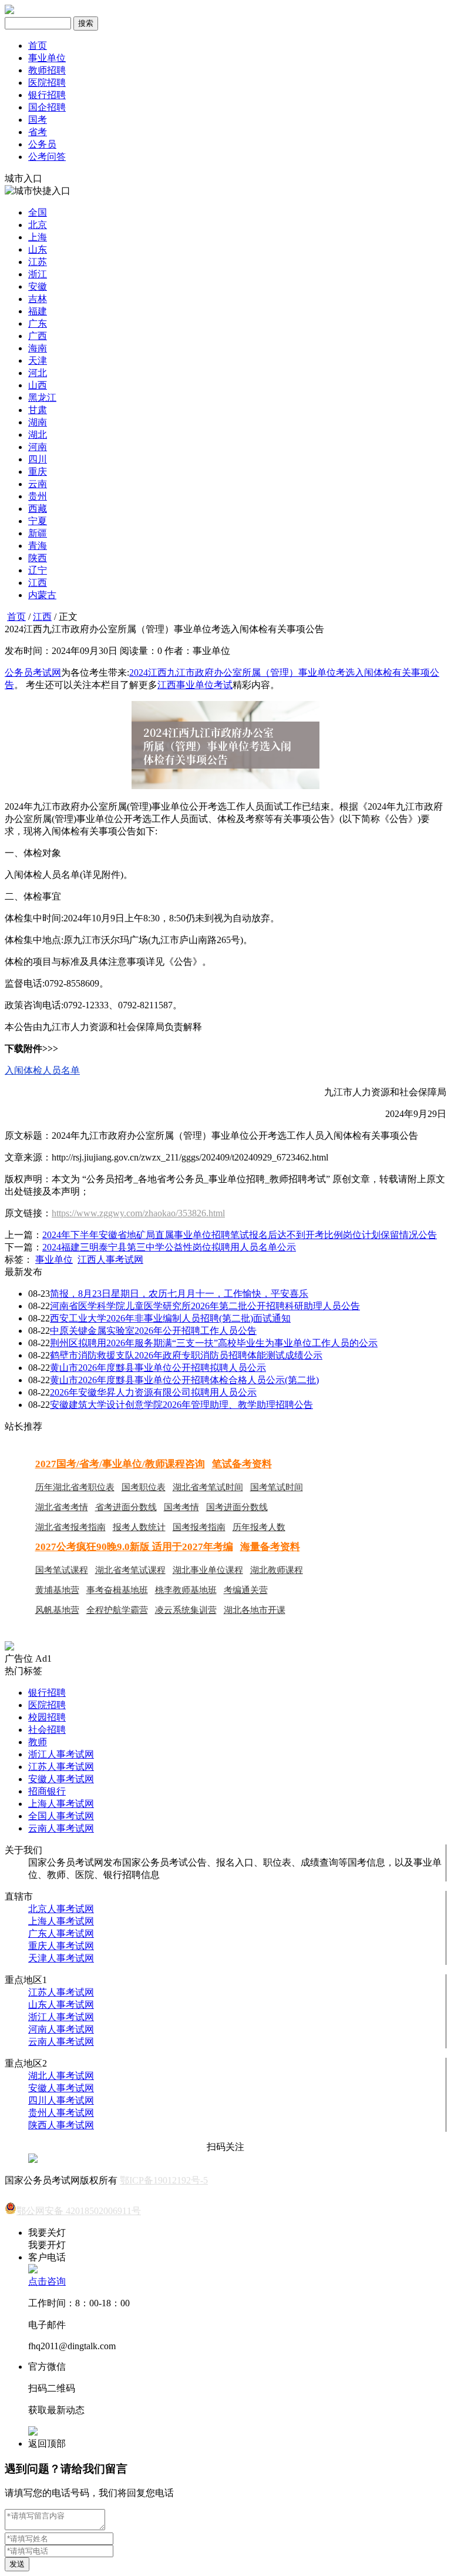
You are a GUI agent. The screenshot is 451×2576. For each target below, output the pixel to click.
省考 (38, 132)
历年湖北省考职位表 (75, 1487)
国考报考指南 (199, 1527)
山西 (38, 385)
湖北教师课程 (277, 1570)
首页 (38, 46)
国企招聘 (47, 107)
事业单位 (47, 58)
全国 (38, 212)
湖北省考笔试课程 (130, 1570)
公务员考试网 (33, 672)
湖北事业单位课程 (208, 1570)
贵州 (38, 496)
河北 (38, 373)
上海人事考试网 (61, 1804)
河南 (38, 447)
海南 (38, 348)
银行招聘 (47, 95)
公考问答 (47, 157)
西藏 (38, 509)
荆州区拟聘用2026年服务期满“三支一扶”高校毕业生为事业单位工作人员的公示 (214, 1343)
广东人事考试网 (61, 1933)
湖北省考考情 (62, 1507)
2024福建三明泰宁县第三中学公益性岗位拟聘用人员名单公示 (169, 1247)
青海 (38, 546)
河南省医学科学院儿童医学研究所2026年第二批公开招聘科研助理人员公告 (205, 1306)
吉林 (38, 299)
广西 (38, 336)
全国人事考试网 (61, 1816)
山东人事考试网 (61, 2005)
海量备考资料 (270, 1547)
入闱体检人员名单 (42, 1070)
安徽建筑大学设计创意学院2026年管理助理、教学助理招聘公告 (181, 1405)
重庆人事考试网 (61, 1946)
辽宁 (38, 570)
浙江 (38, 274)
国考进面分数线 (237, 1507)
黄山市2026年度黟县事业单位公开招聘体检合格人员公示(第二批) (184, 1380)
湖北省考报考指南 (70, 1527)
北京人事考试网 (61, 1909)
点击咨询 (47, 2281)
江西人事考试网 (110, 1260)
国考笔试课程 (62, 1570)
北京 (38, 225)
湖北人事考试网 (61, 2076)
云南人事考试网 (61, 1828)
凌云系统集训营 (186, 1610)
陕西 (38, 558)
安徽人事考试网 (61, 1779)
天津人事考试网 (61, 1958)
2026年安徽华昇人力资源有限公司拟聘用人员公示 (153, 1392)
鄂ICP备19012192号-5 (164, 2180)
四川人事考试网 (61, 2100)
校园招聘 (47, 1717)
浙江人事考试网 (61, 1754)
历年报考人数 (259, 1527)
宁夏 (38, 521)
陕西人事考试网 (61, 2125)
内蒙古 (42, 595)
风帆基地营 (57, 1610)
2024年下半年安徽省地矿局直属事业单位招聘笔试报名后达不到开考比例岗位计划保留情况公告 (240, 1235)
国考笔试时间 (277, 1487)
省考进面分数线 (126, 1507)
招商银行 (47, 1791)
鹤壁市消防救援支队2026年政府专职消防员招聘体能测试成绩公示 (186, 1355)
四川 (38, 459)
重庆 (38, 472)
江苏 (38, 262)
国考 (38, 120)
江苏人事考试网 (61, 1767)
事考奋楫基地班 (117, 1590)
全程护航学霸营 (117, 1610)
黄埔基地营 (57, 1590)
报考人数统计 (139, 1527)
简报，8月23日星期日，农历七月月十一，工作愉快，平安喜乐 (179, 1294)
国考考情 (181, 1507)
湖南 (38, 422)
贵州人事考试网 (61, 2113)
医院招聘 (47, 83)
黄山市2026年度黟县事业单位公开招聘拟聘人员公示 (158, 1368)
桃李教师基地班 (186, 1590)
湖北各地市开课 (255, 1610)
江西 (38, 583)
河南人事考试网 (61, 2029)
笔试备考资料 (242, 1464)
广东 (38, 323)
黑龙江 (42, 398)
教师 (38, 1742)
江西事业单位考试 (195, 685)
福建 (38, 311)
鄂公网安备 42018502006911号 (79, 2211)
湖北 (38, 435)
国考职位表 (144, 1487)
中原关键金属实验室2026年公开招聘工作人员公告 (153, 1331)
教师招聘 (47, 70)
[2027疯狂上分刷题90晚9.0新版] (9, 1647)
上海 (38, 237)
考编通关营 (246, 1590)
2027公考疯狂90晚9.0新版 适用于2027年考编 (134, 1547)
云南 (38, 484)
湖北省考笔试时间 (208, 1487)
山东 (38, 249)
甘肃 (38, 410)
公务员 (42, 144)
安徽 (38, 286)
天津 (38, 360)
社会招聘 (47, 1730)
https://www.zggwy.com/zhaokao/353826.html (138, 1213)
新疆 (38, 533)
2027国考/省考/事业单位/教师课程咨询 (120, 1464)
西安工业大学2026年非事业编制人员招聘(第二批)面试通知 (170, 1318)
